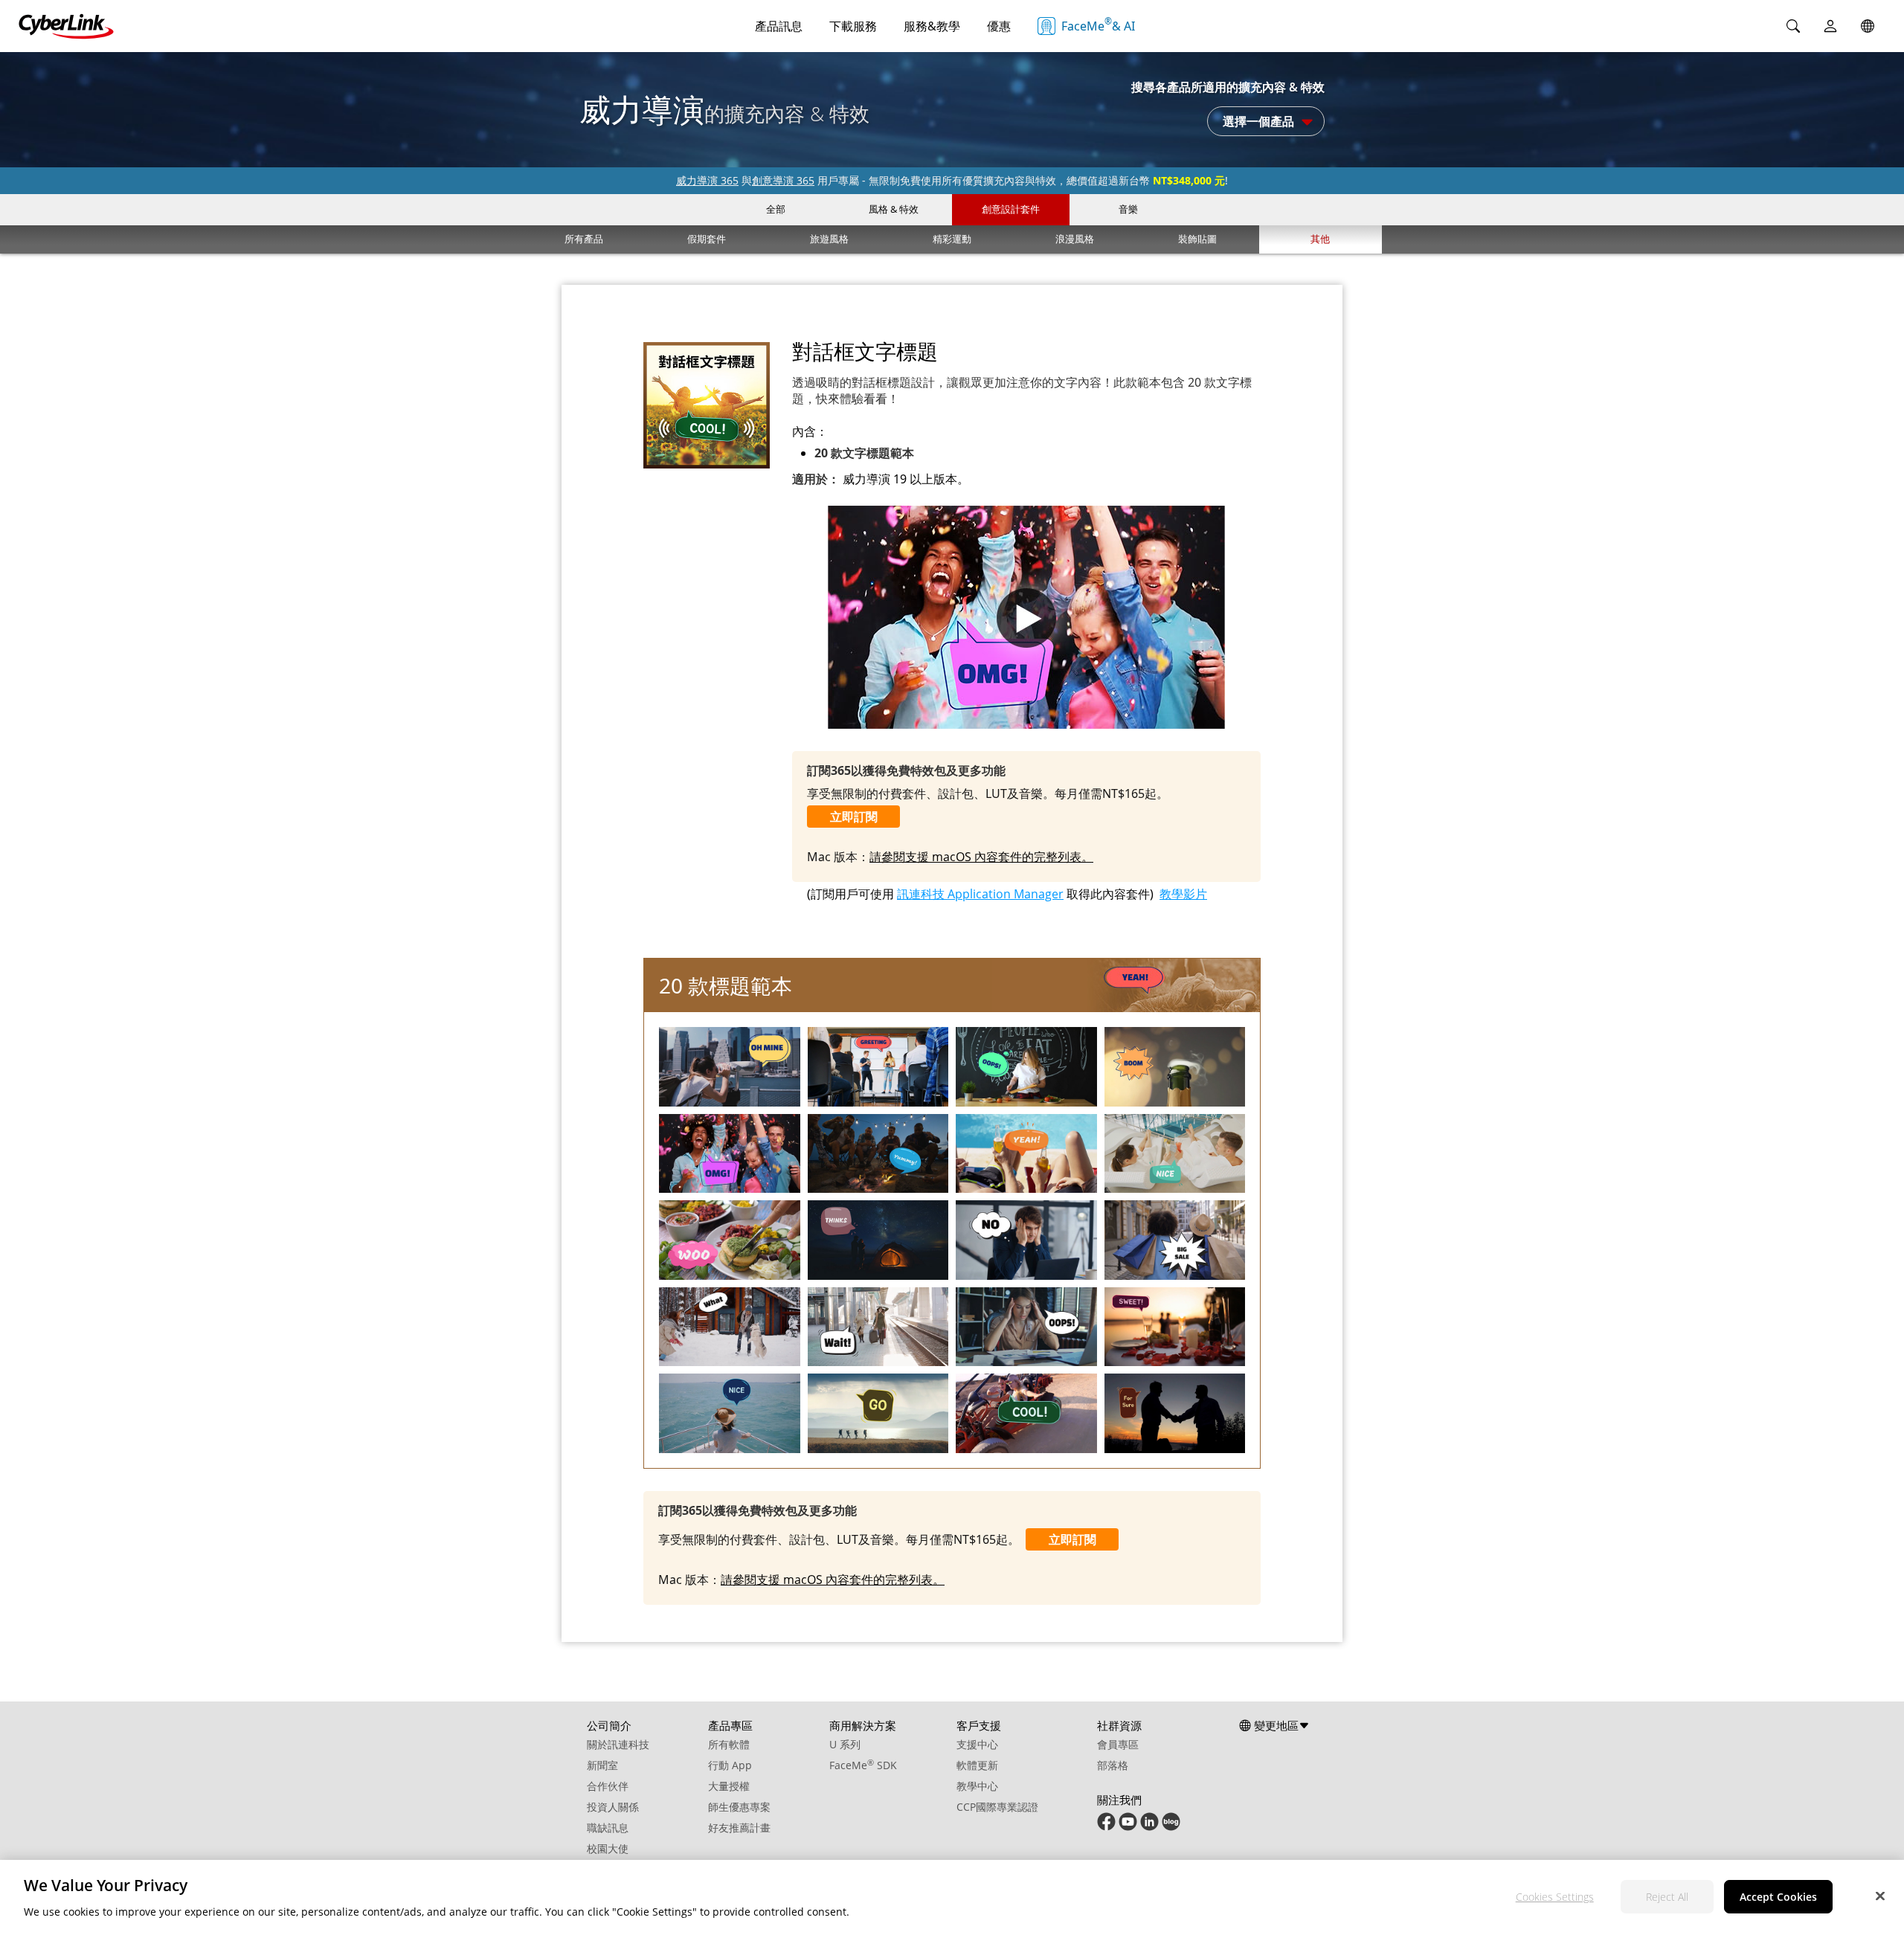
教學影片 (1183, 894)
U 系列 (845, 1744)
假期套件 (707, 239)
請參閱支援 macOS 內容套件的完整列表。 (981, 857)
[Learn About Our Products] (1171, 1827)
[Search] (1793, 26)
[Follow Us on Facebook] (1106, 1827)
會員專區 (1118, 1744)
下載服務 (853, 26)
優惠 (999, 26)
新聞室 (602, 1765)
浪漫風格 (1075, 239)
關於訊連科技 (618, 1744)
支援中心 (977, 1744)
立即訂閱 (854, 817)
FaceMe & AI (1098, 25)
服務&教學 (932, 26)
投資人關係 (613, 1807)
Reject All (1667, 1897)
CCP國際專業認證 (997, 1807)
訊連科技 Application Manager (980, 894)
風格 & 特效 (894, 209)
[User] (1830, 26)
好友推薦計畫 (739, 1828)
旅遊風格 (829, 239)
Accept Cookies (1778, 1897)
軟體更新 (977, 1765)
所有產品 (584, 239)
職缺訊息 (608, 1828)
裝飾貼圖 (1197, 239)
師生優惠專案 (739, 1807)
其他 (1320, 239)
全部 (776, 209)
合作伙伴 (608, 1786)
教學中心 (977, 1786)
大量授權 (729, 1786)
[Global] (1868, 26)
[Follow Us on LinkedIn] (1149, 1827)
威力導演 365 (707, 180)
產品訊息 (779, 26)
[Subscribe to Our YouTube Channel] (1128, 1827)
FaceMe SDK (863, 1765)
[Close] (1880, 1896)
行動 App (730, 1765)
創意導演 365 (783, 180)
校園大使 (608, 1848)
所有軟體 (729, 1744)
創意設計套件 (1011, 209)
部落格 (1113, 1765)
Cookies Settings (1555, 1897)
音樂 (1128, 209)
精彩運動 (952, 239)
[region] (952, 1897)
